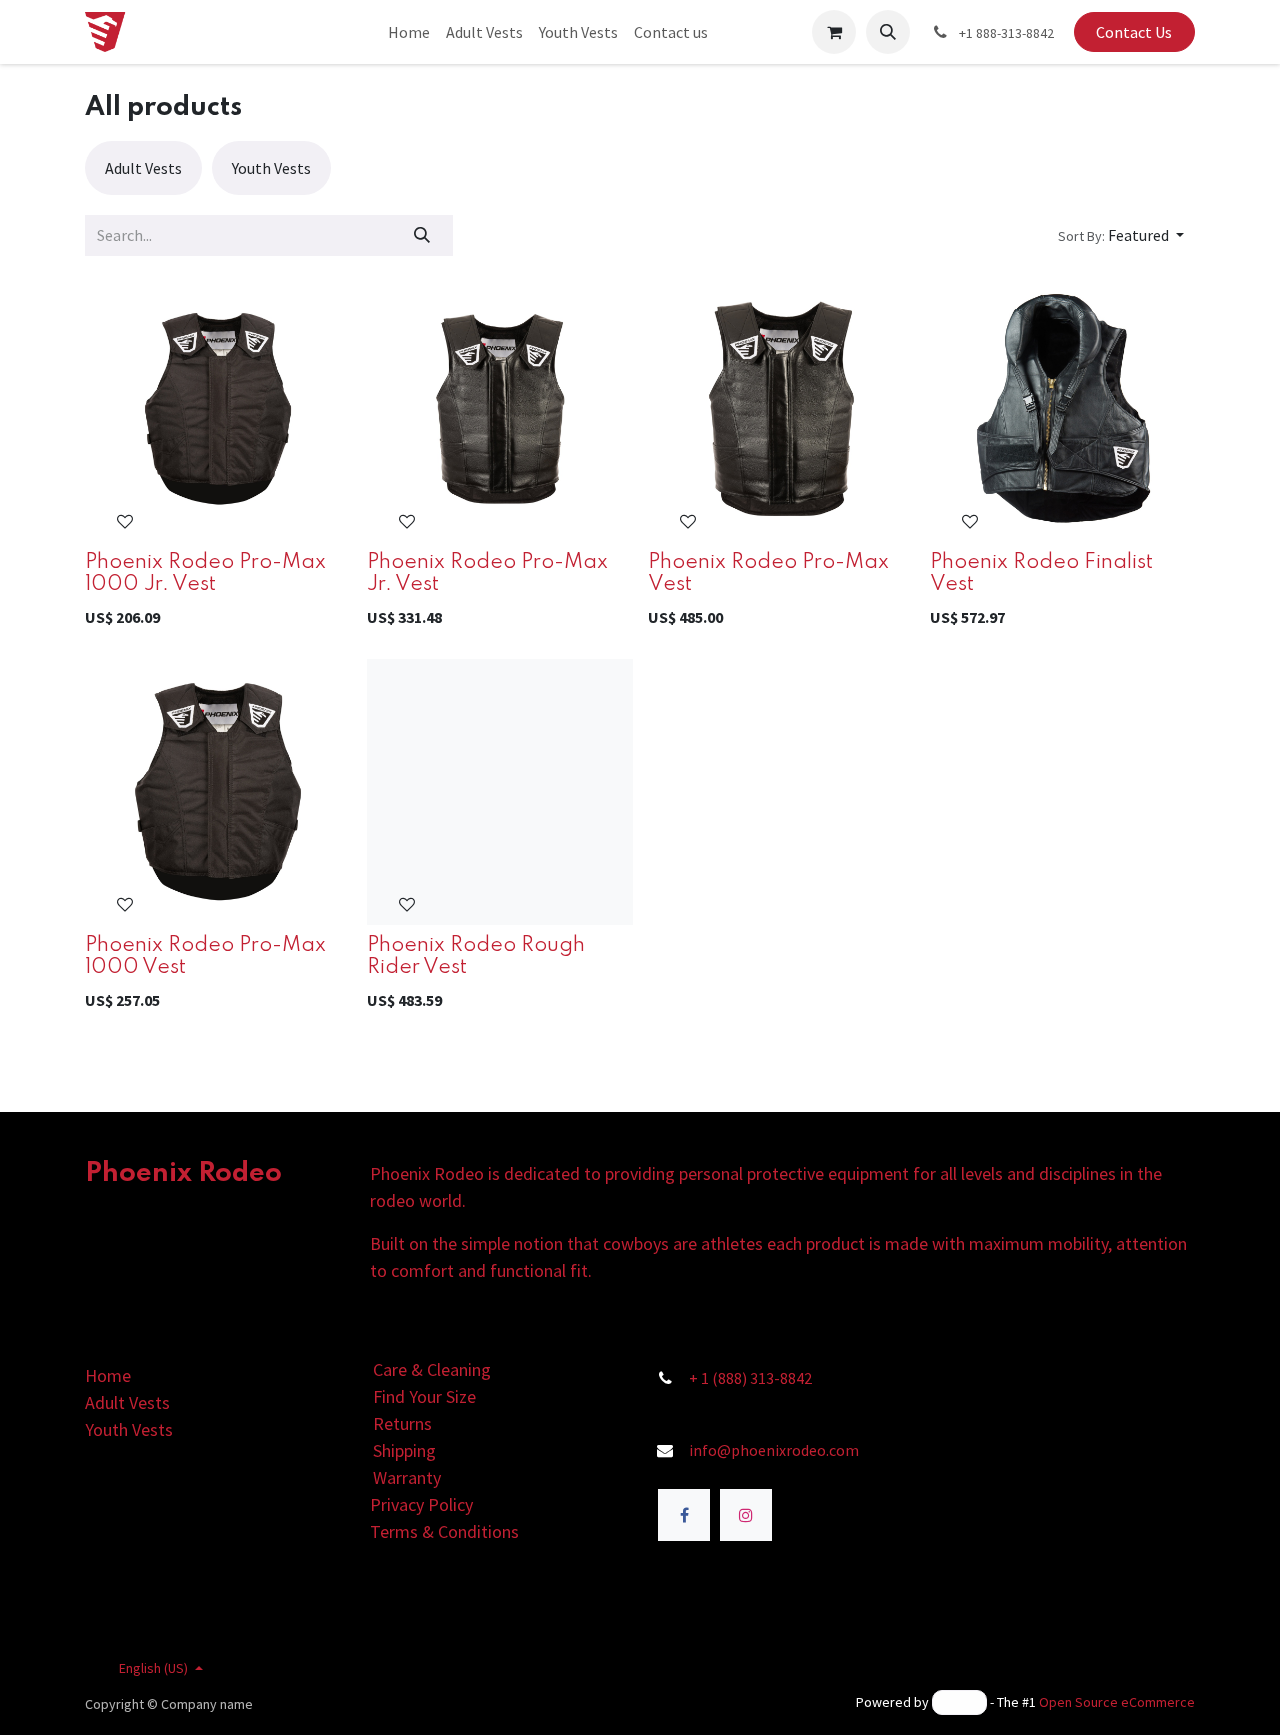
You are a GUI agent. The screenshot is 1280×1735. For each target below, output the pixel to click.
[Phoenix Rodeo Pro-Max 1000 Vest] (218, 792)
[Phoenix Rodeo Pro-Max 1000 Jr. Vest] (218, 409)
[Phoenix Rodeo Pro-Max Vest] (781, 409)
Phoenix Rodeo (183, 1173)
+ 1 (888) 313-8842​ (750, 1378)
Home (108, 1375)
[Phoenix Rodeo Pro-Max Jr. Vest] (500, 409)
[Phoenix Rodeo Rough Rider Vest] (500, 792)
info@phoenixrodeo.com (774, 1450)
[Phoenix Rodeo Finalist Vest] (1063, 409)
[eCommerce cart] (834, 32)
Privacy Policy (421, 1504)
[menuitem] (409, 32)
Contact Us (1134, 32)
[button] (888, 32)
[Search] (422, 235)
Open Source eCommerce (1117, 1702)
